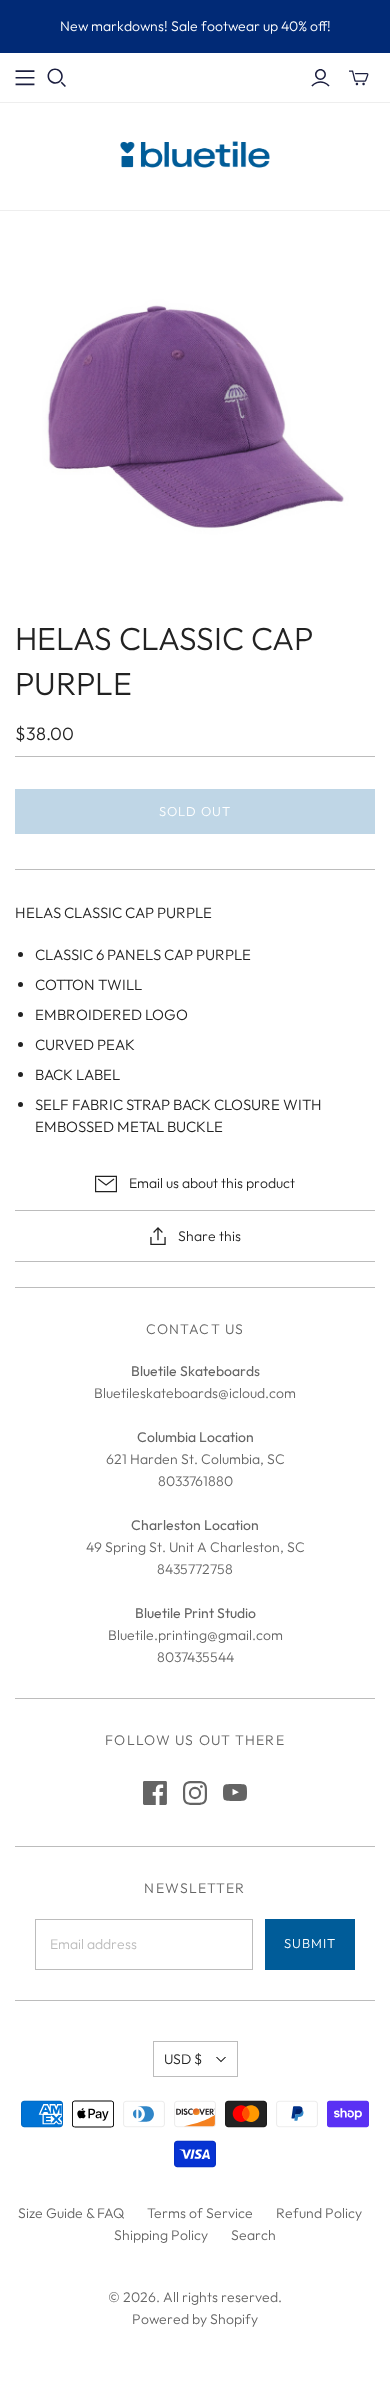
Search (253, 2235)
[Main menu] (25, 78)
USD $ (183, 2059)
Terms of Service (200, 2213)
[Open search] (57, 78)
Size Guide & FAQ (71, 2213)
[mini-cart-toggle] (359, 78)
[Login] (320, 78)
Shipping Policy (161, 2235)
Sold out (195, 811)
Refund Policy (319, 2213)
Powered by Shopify (195, 2319)
